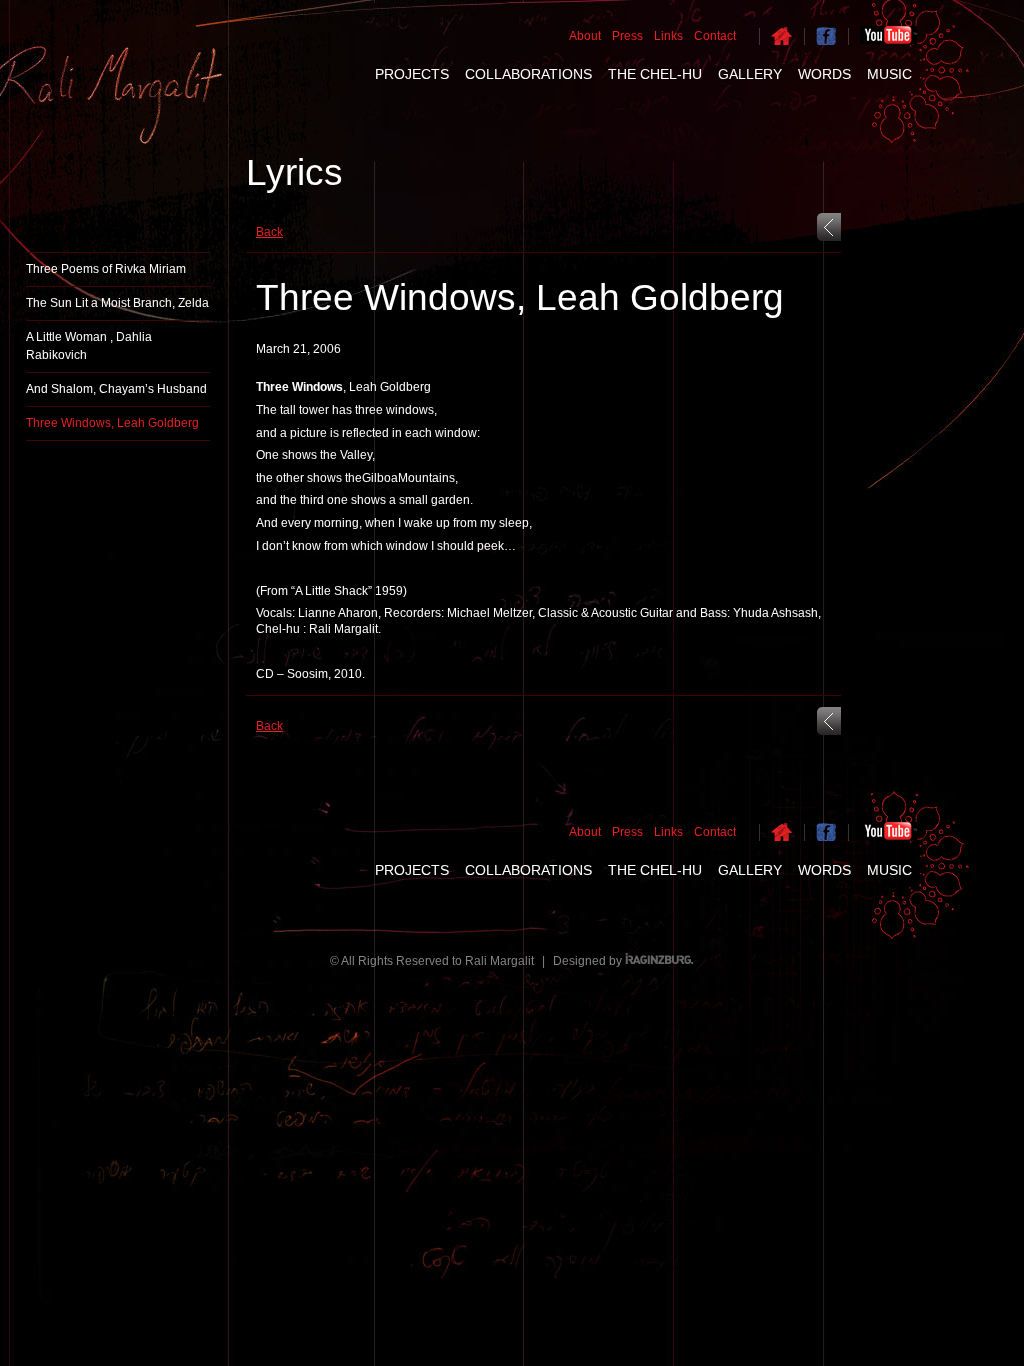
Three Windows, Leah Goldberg (112, 423)
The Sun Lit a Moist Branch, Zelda (117, 303)
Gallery (750, 74)
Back (269, 232)
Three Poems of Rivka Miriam (106, 269)
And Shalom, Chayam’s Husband (116, 389)
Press (627, 36)
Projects (412, 74)
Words (824, 74)
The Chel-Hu (655, 74)
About (585, 36)
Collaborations (528, 74)
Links (668, 36)
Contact (715, 36)
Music (889, 74)
